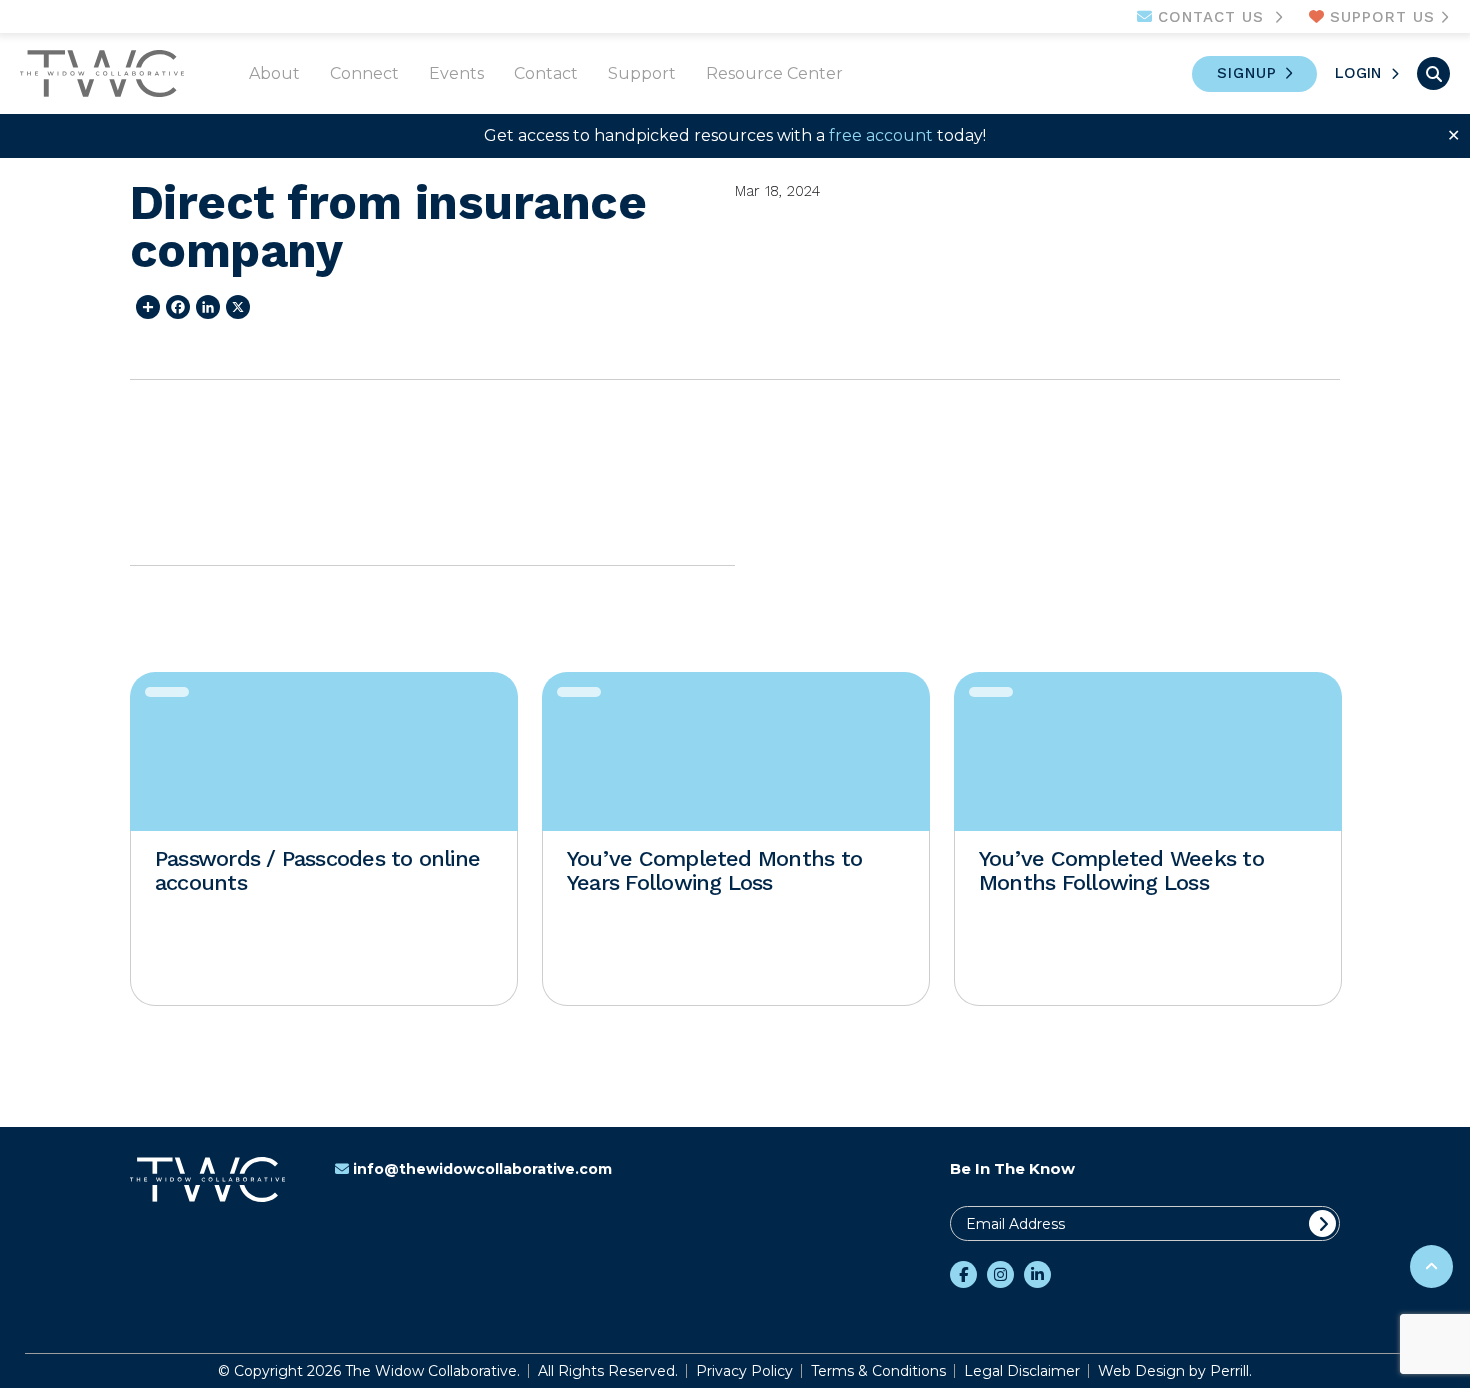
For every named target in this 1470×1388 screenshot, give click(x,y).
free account (881, 135)
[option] (324, 839)
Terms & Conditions (878, 1371)
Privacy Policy (744, 1371)
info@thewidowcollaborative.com (482, 1169)
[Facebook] (175, 307)
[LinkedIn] (205, 307)
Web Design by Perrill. (1175, 1371)
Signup (1247, 73)
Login (1358, 73)
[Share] (145, 307)
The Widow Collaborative (102, 73)
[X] (235, 307)
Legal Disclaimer (1022, 1371)
